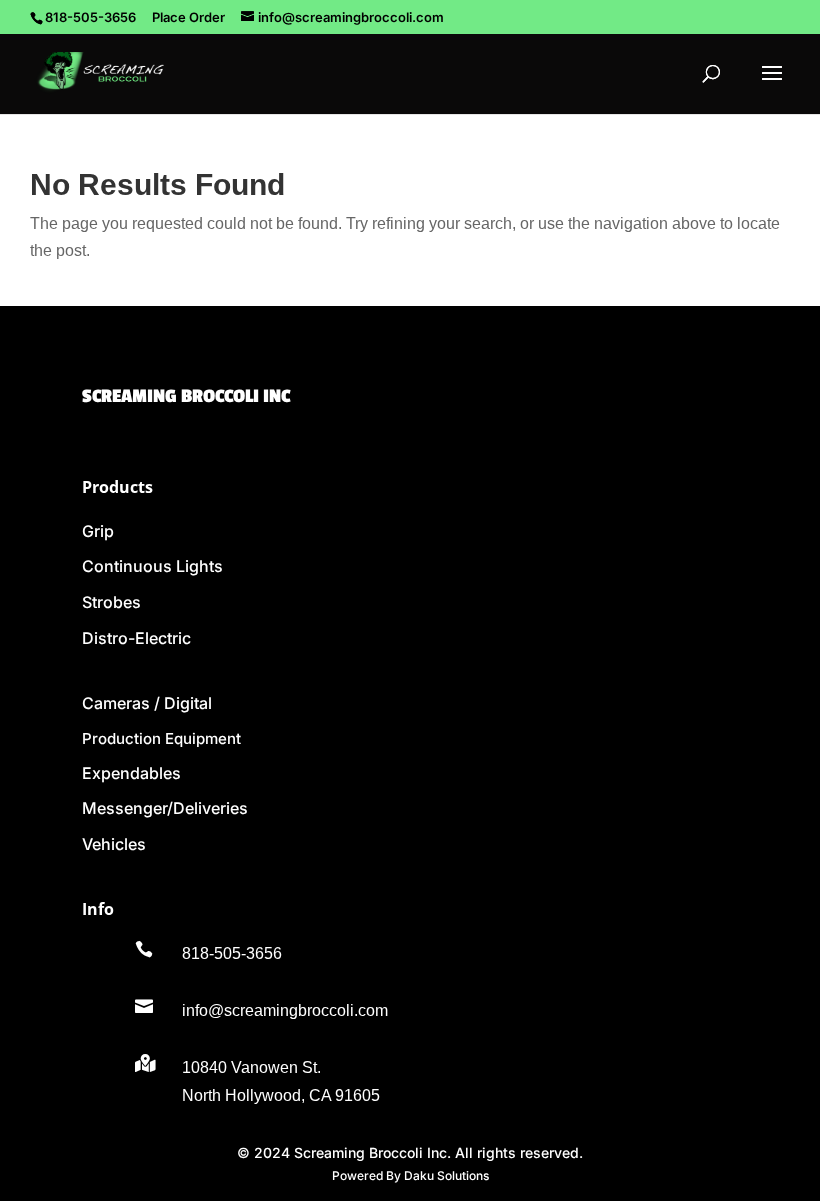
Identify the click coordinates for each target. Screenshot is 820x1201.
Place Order (188, 17)
